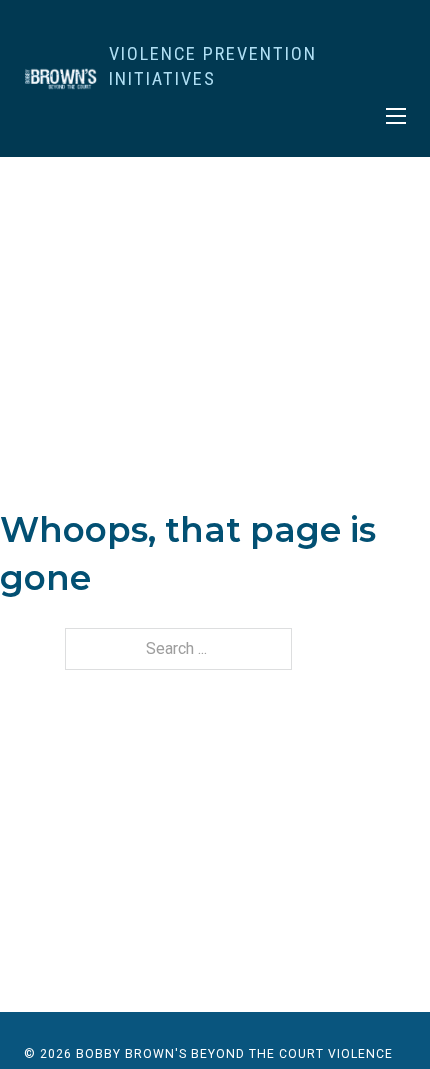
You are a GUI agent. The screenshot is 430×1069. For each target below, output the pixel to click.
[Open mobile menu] (396, 116)
